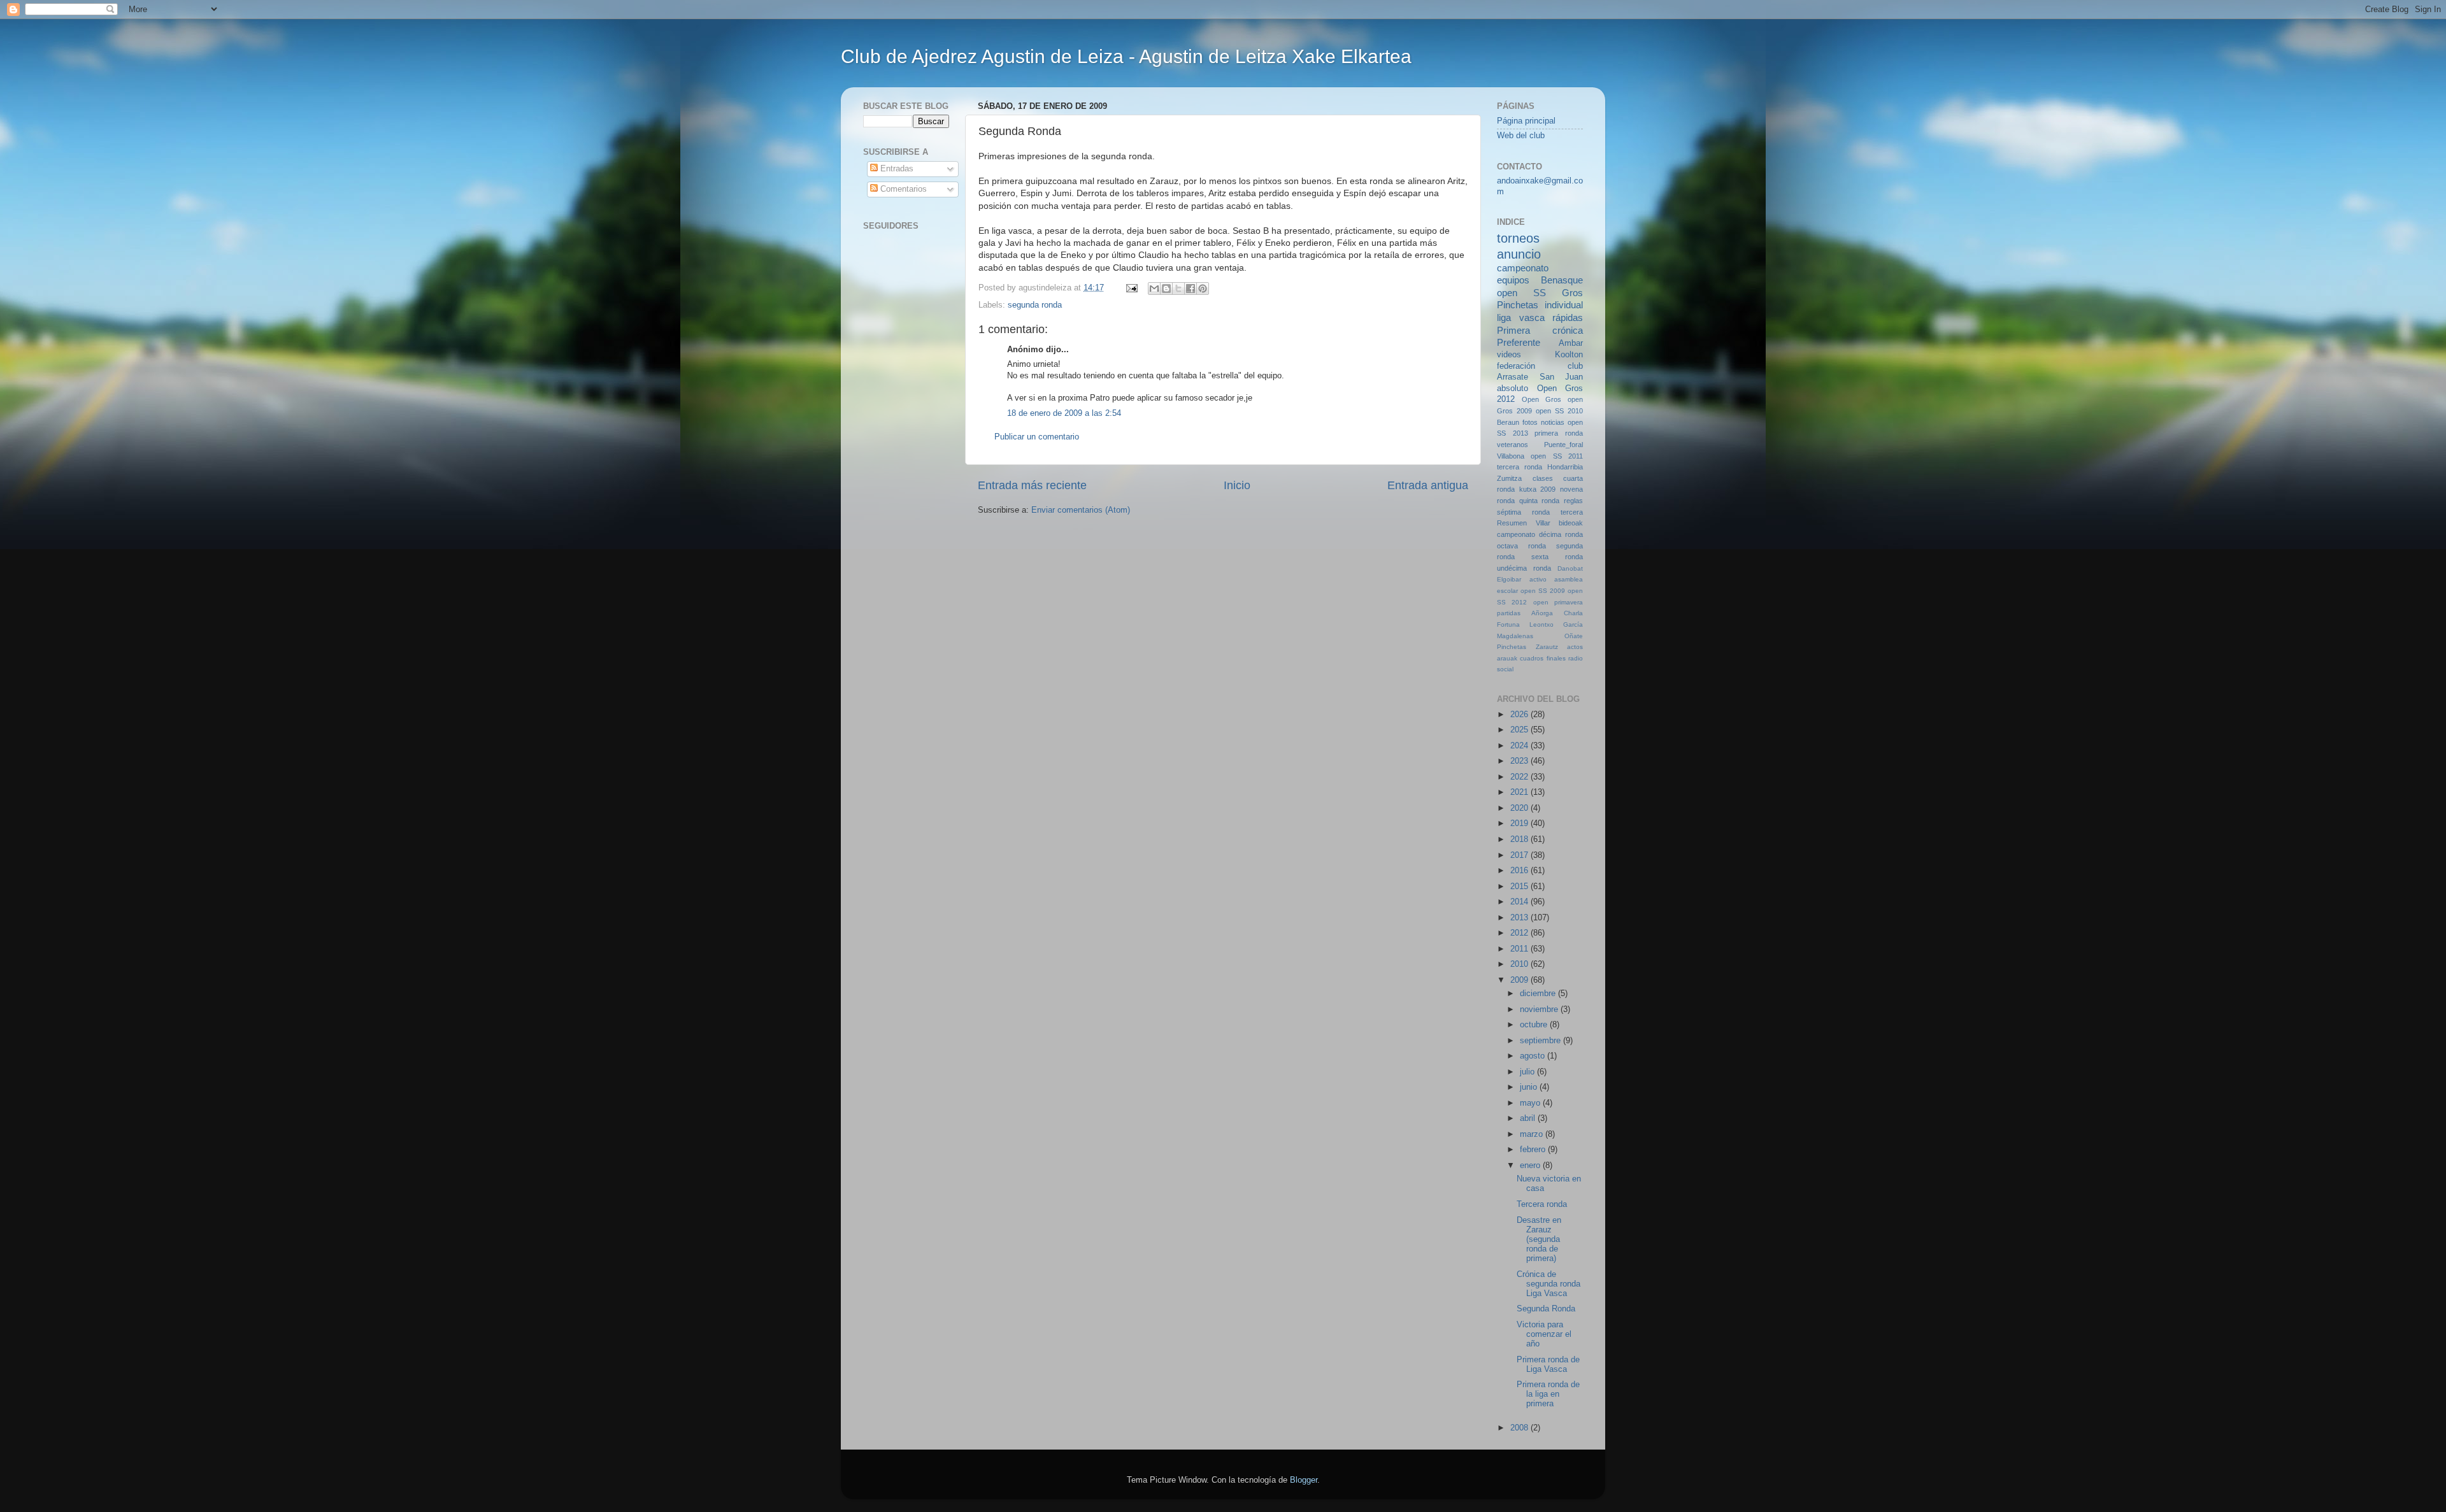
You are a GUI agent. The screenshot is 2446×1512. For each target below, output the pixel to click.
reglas (1573, 501)
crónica (1568, 330)
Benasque (1562, 280)
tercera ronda (1520, 467)
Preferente (1519, 342)
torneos (1518, 238)
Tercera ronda (1542, 1204)
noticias (1553, 422)
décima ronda (1561, 534)
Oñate (1574, 636)
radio (1576, 658)
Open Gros (1541, 399)
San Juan (1562, 377)
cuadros (1532, 658)
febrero (1534, 1150)
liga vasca (1521, 317)
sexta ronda (1557, 557)
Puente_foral (1563, 445)
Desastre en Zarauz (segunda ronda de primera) (1539, 1239)
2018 (1520, 839)
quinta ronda (1540, 501)
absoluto (1513, 389)
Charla (1573, 613)
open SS (1521, 293)
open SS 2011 (1557, 456)
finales (1556, 658)
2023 (1520, 761)
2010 (1520, 964)
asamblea (1569, 579)
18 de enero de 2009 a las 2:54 (1064, 413)
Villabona (1511, 456)
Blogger (1304, 1480)
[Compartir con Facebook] (1191, 289)
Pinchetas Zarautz (1527, 647)
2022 (1520, 777)
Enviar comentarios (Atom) (1081, 510)
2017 (1520, 855)
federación (1516, 366)
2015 (1520, 887)
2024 (1520, 746)
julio (1528, 1072)
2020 (1520, 808)
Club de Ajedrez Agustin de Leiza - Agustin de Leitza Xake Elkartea (1126, 56)
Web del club (1521, 136)
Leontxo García (1556, 624)
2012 (1520, 933)
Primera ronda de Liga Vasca (1548, 1365)
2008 (1520, 1428)
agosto (1534, 1056)
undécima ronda (1524, 568)
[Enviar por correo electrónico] (1154, 289)
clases (1543, 478)
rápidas (1568, 317)
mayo (1531, 1103)
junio (1530, 1087)
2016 (1520, 871)
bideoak (1571, 523)
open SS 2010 (1559, 411)
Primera (1513, 330)
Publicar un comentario (1037, 437)
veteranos (1513, 445)
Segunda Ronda (1546, 1309)
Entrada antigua (1428, 485)
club (1575, 366)
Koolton (1569, 355)
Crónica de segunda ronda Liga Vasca (1548, 1284)
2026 (1520, 715)
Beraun (1508, 422)
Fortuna (1508, 624)
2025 (1520, 730)
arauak (1507, 658)
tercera (1572, 512)
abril (1529, 1118)
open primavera (1558, 602)
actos (1575, 647)
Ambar (1571, 343)
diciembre (1539, 994)
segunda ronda (1035, 305)
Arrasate (1513, 377)
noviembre (1540, 1009)
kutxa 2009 (1538, 489)
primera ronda (1559, 433)
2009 (1520, 980)
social (1505, 669)
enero (1531, 1166)
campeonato (1516, 534)
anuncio (1519, 254)
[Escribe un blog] (1166, 289)
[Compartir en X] (1178, 289)
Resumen (1512, 523)
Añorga (1542, 613)
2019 (1520, 824)
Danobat (1570, 568)
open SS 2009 (1543, 591)
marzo (1533, 1134)
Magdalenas (1515, 636)
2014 (1520, 902)
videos (1509, 355)
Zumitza (1509, 478)
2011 (1520, 949)
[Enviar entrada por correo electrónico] (1131, 288)
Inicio (1237, 485)
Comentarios (902, 189)
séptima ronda (1523, 512)
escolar (1507, 591)
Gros (1572, 293)
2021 (1520, 792)
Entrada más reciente (1032, 485)
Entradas (896, 169)
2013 (1520, 918)
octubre (1535, 1025)
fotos (1530, 422)
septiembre (1541, 1041)
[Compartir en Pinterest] (1203, 289)
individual (1564, 305)
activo (1538, 579)
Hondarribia (1565, 467)
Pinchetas (1518, 305)
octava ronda (1521, 546)
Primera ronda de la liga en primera (1548, 1394)
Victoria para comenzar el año (1544, 1334)
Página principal (1526, 121)
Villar (1543, 523)
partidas (1509, 613)
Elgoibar (1509, 579)
